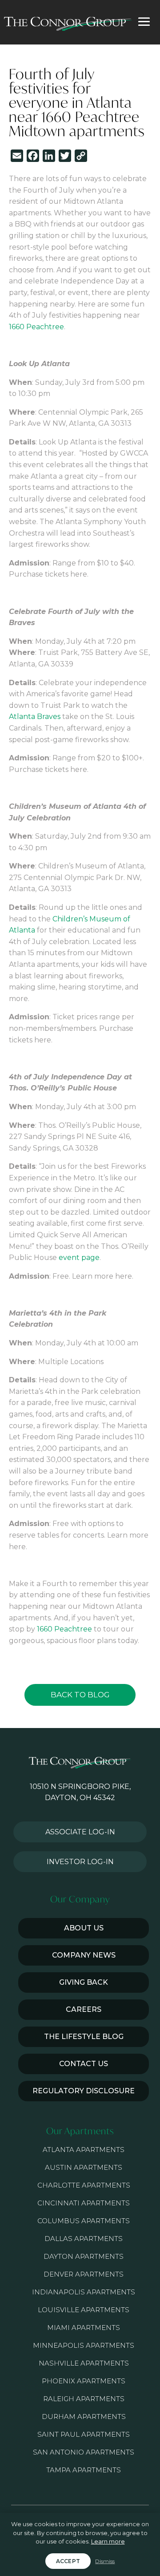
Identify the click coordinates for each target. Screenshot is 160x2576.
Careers (84, 2009)
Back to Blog (80, 1695)
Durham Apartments (84, 2417)
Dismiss (105, 2561)
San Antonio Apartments (84, 2452)
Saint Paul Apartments (84, 2434)
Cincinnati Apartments (84, 2203)
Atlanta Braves (35, 717)
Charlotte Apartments (84, 2185)
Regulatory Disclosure (84, 2091)
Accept (68, 2561)
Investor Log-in (80, 1862)
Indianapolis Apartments (84, 2292)
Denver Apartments (84, 2274)
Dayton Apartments (84, 2256)
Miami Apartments (84, 2328)
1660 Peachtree (36, 327)
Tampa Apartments (84, 2470)
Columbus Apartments (84, 2221)
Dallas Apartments (84, 2239)
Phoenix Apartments (84, 2381)
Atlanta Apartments (84, 2150)
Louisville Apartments (84, 2310)
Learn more (108, 2541)
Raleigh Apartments (84, 2399)
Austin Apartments (84, 2167)
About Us (84, 1928)
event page (79, 1258)
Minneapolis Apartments (84, 2345)
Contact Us (84, 2064)
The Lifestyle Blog (84, 2037)
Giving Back (84, 1982)
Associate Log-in (80, 1832)
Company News (84, 1955)
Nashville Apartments (84, 2363)
